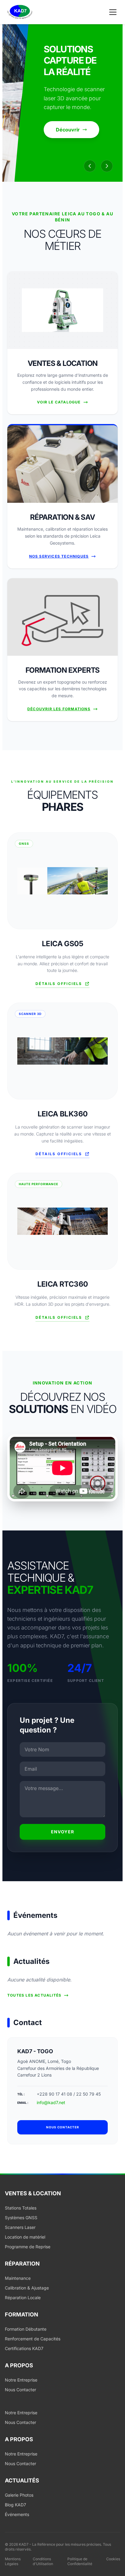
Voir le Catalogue (59, 402)
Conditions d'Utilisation (43, 2561)
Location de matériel (25, 2237)
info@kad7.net (51, 2102)
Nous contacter (63, 2127)
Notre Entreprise (21, 2380)
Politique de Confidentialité (80, 2561)
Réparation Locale (23, 2298)
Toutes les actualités (34, 1995)
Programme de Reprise (28, 2247)
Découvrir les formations (59, 709)
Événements (17, 2514)
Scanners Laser (20, 2227)
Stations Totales (21, 2208)
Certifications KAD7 (24, 2348)
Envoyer (63, 1832)
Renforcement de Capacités (33, 2339)
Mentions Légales (13, 2561)
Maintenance (18, 2278)
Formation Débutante (26, 2329)
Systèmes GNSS (21, 2218)
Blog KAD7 (15, 2505)
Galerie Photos (19, 2495)
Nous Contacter (20, 2390)
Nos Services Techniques (59, 556)
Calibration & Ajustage (27, 2288)
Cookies (113, 2559)
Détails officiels (59, 984)
